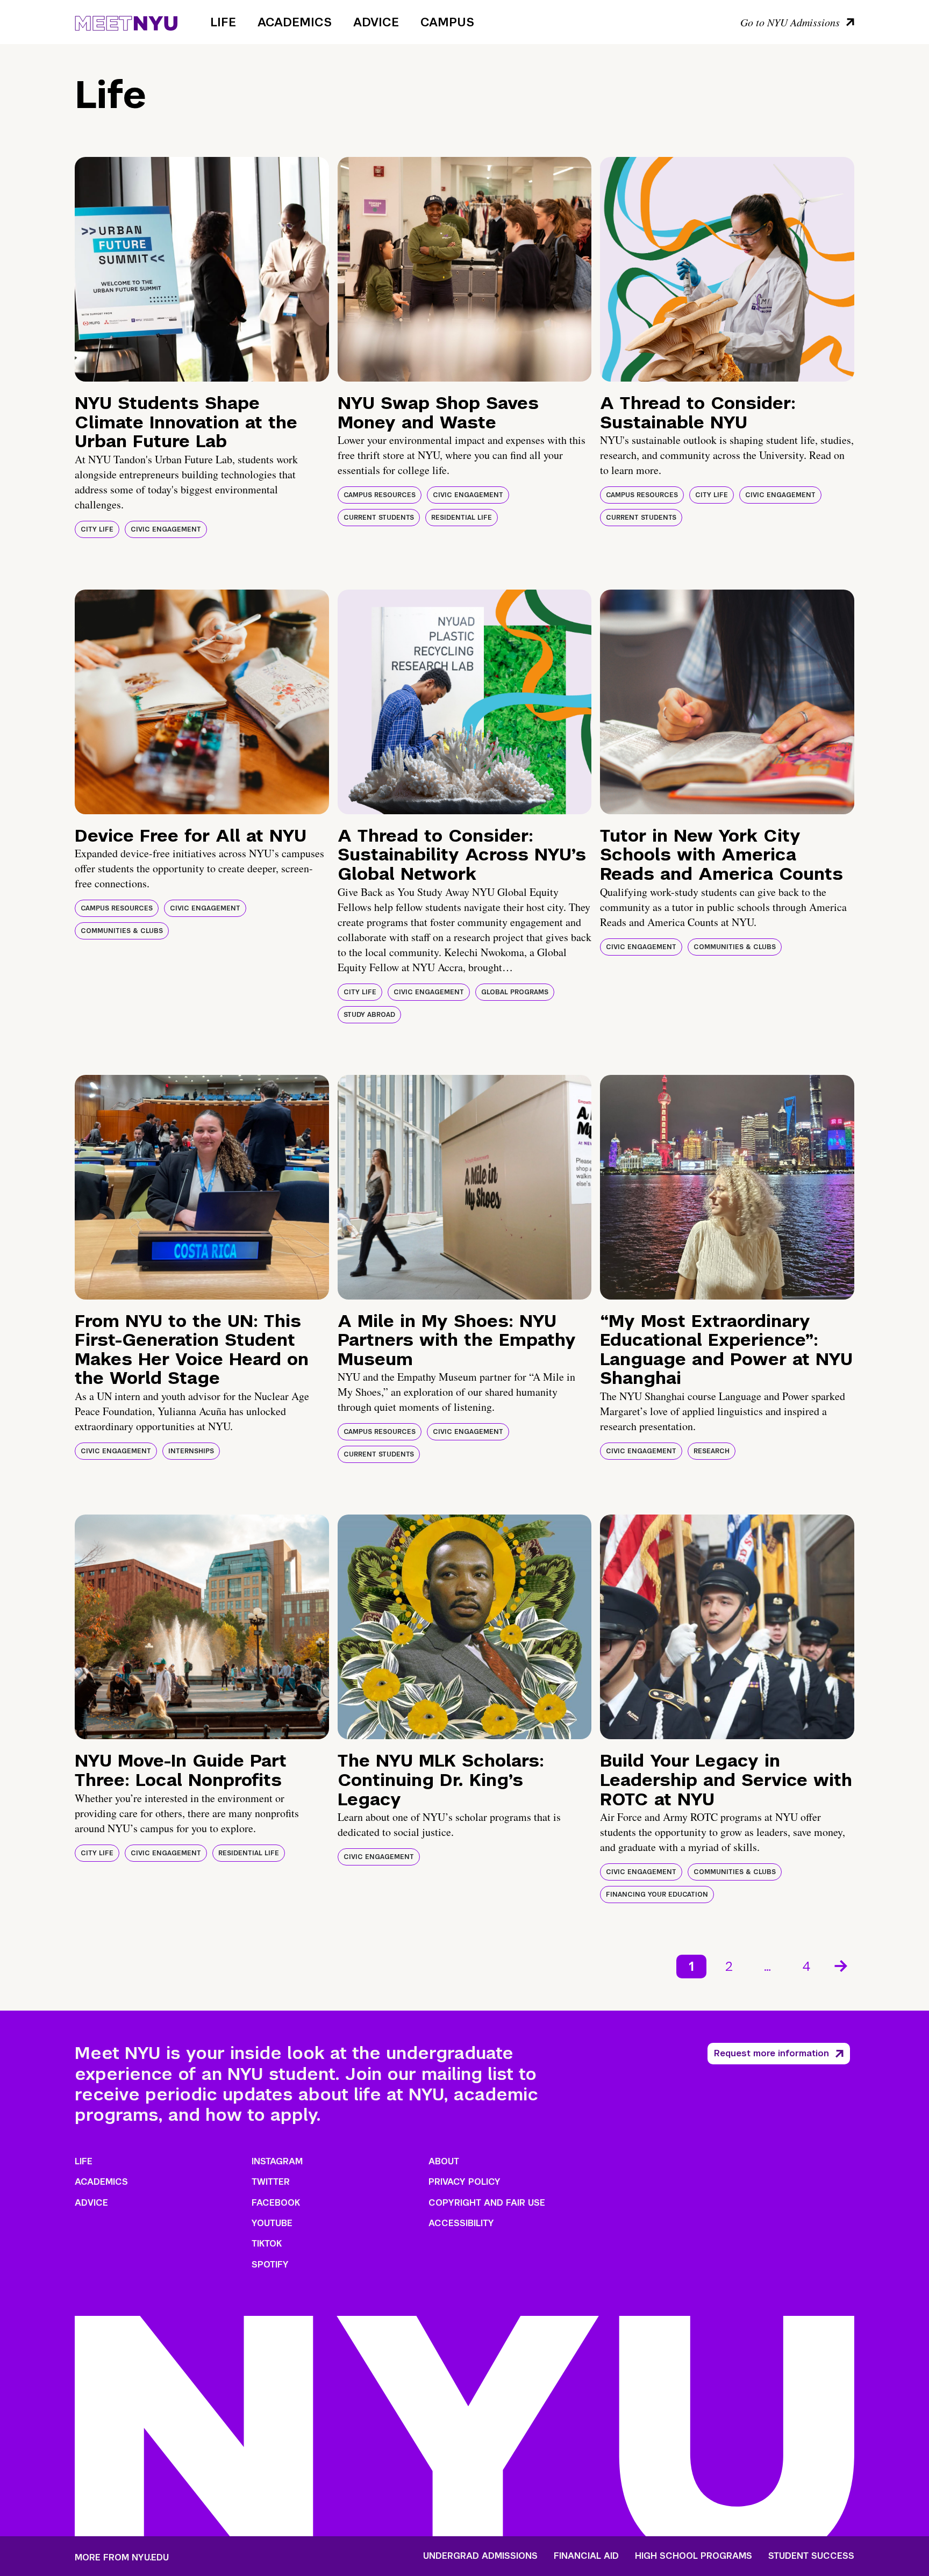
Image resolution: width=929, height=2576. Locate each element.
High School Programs (694, 2556)
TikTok (267, 2244)
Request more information (771, 2053)
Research (712, 1451)
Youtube (272, 2223)
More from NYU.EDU (122, 2557)
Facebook (276, 2203)
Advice (376, 22)
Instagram (277, 2161)
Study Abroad (369, 1015)
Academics (295, 22)
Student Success (811, 2556)
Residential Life (462, 518)
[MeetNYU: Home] (126, 21)
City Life (97, 529)
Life (223, 22)
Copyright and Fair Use (487, 2203)
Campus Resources (380, 495)
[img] (202, 269)
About (444, 2161)
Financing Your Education (657, 1895)
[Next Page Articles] (842, 1965)
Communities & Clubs (122, 931)
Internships (191, 1451)
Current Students (379, 518)
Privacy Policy (464, 2182)
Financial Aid (586, 2556)
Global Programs (515, 992)
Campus (447, 22)
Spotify (270, 2265)
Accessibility (461, 2223)
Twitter (271, 2182)
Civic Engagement (166, 529)
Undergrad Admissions (480, 2556)
